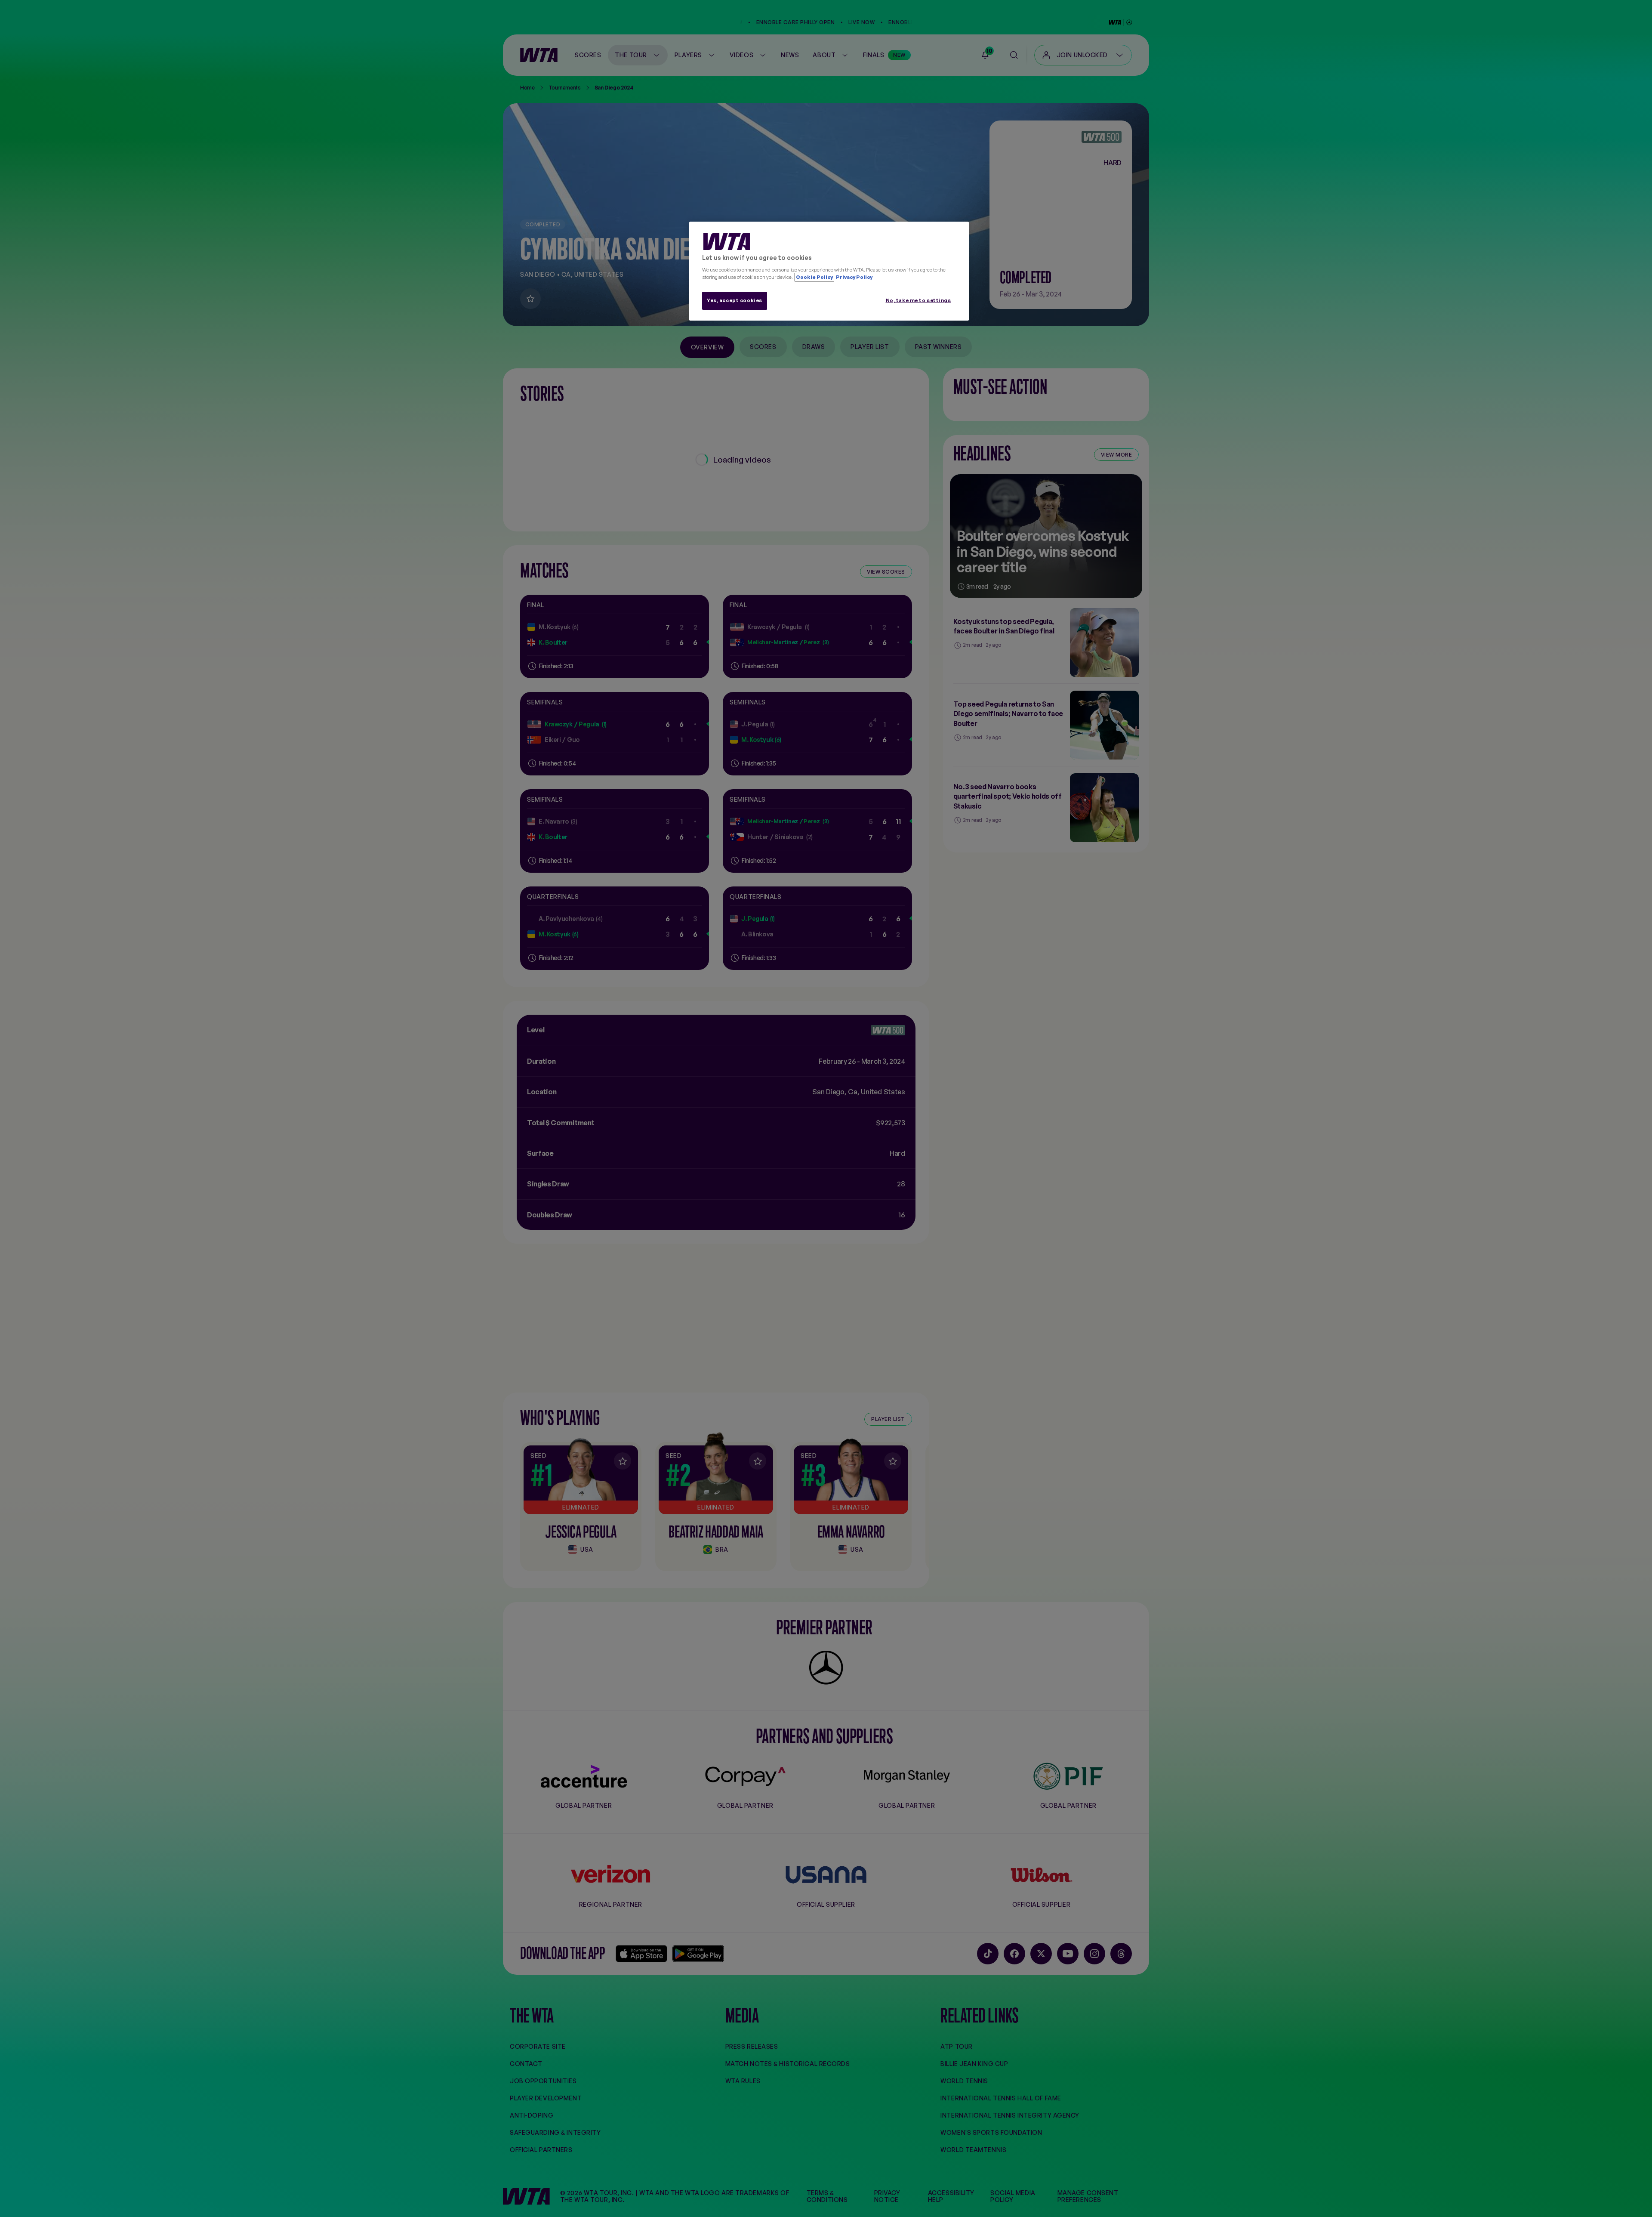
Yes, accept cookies (735, 300)
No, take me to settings (918, 300)
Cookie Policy (814, 277)
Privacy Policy (854, 277)
